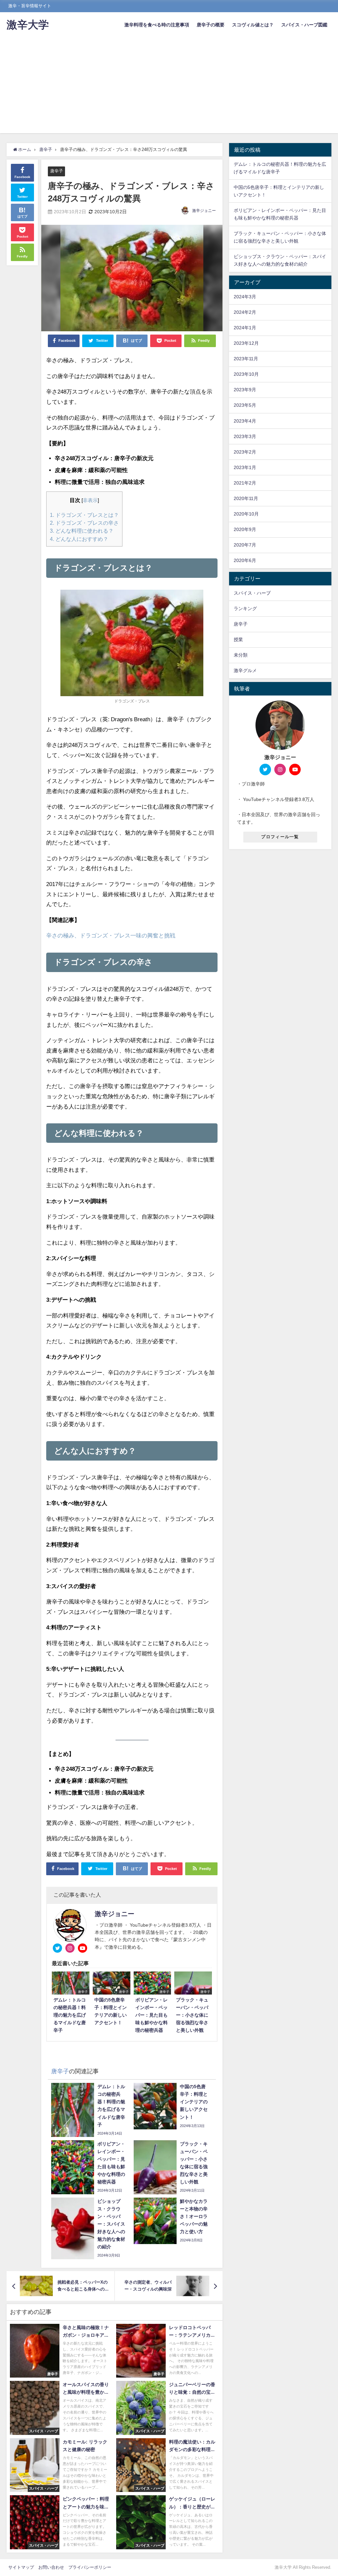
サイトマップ (21, 2567)
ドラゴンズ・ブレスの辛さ (84, 523)
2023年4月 (245, 421)
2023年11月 (246, 359)
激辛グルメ (245, 670)
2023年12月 (246, 343)
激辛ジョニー (204, 211)
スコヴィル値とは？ (253, 25)
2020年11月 (246, 498)
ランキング (245, 608)
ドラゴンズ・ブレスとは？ (84, 515)
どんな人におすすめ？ (79, 539)
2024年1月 (245, 328)
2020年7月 (245, 545)
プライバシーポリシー (90, 2567)
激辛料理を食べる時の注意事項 (157, 25)
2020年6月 (245, 560)
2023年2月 (245, 452)
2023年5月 (245, 405)
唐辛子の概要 (211, 25)
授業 (238, 639)
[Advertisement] (169, 87)
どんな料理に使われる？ (82, 531)
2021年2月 (245, 483)
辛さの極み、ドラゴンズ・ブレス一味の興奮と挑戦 (111, 935)
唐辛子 (57, 171)
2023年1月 (245, 467)
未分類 (241, 655)
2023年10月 (246, 374)
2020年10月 (246, 514)
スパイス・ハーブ (252, 593)
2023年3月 (245, 436)
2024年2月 (245, 312)
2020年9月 (245, 529)
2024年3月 (245, 297)
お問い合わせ (51, 2567)
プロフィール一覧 (280, 837)
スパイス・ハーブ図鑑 (304, 25)
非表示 (90, 500)
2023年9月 (245, 390)
